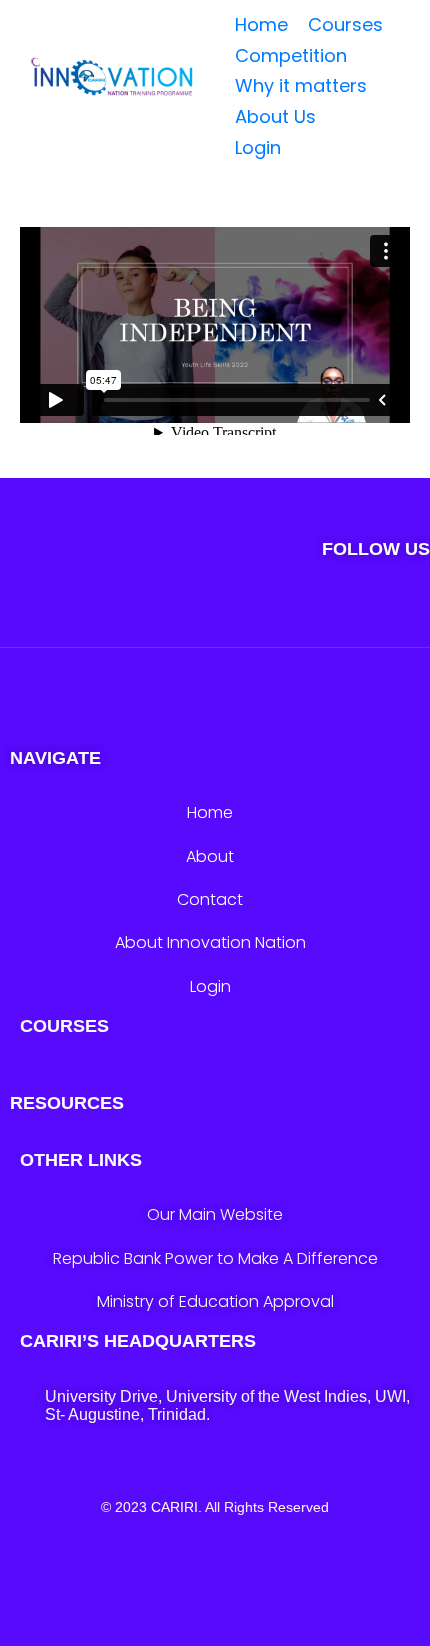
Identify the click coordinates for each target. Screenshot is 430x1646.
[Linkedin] (333, 616)
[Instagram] (156, 616)
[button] (287, 117)
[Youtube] (274, 616)
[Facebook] (215, 616)
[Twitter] (97, 616)
